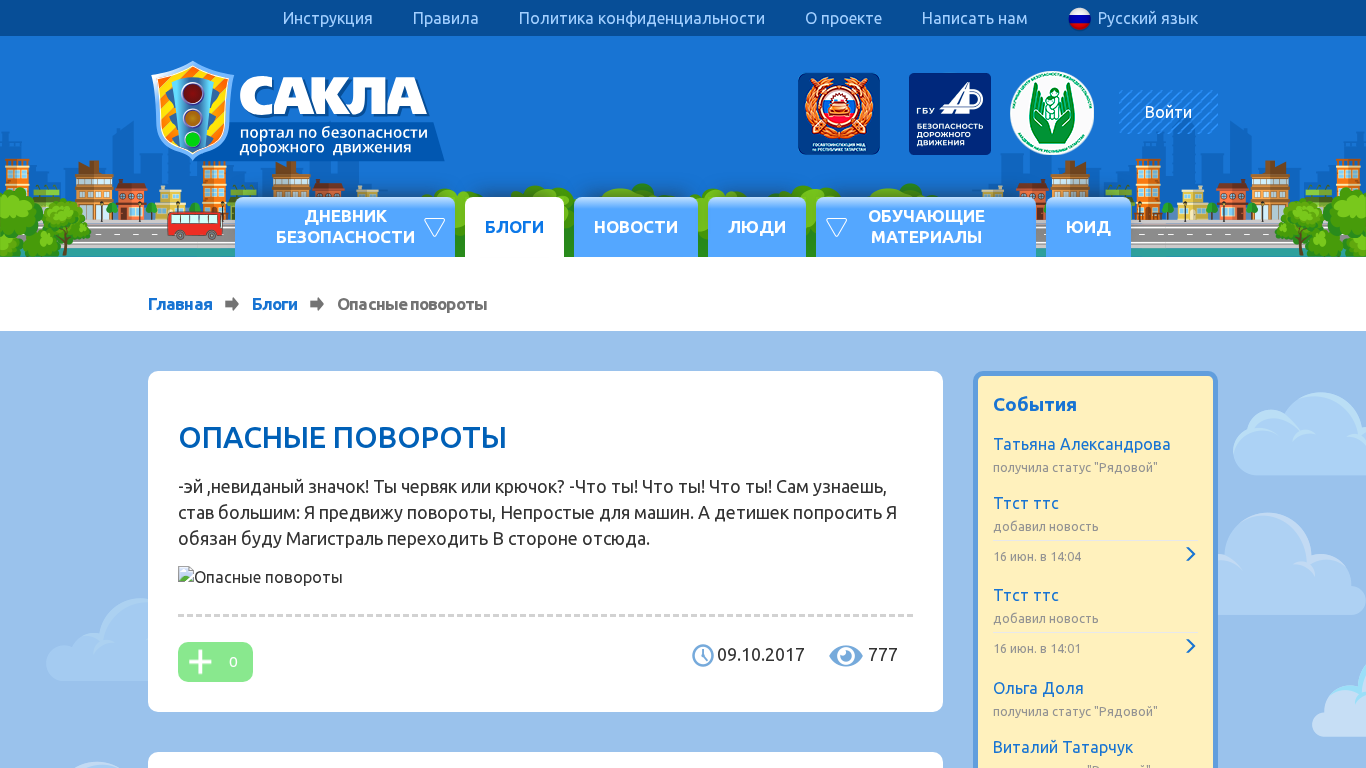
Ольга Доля (1038, 688)
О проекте (843, 18)
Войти (1168, 112)
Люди (757, 226)
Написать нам (975, 18)
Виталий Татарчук (1063, 747)
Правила (446, 18)
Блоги (514, 226)
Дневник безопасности (345, 225)
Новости (636, 226)
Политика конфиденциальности (642, 18)
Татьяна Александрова (1082, 444)
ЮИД (1088, 226)
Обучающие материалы (926, 225)
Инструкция (328, 18)
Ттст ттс (1026, 503)
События (1035, 404)
